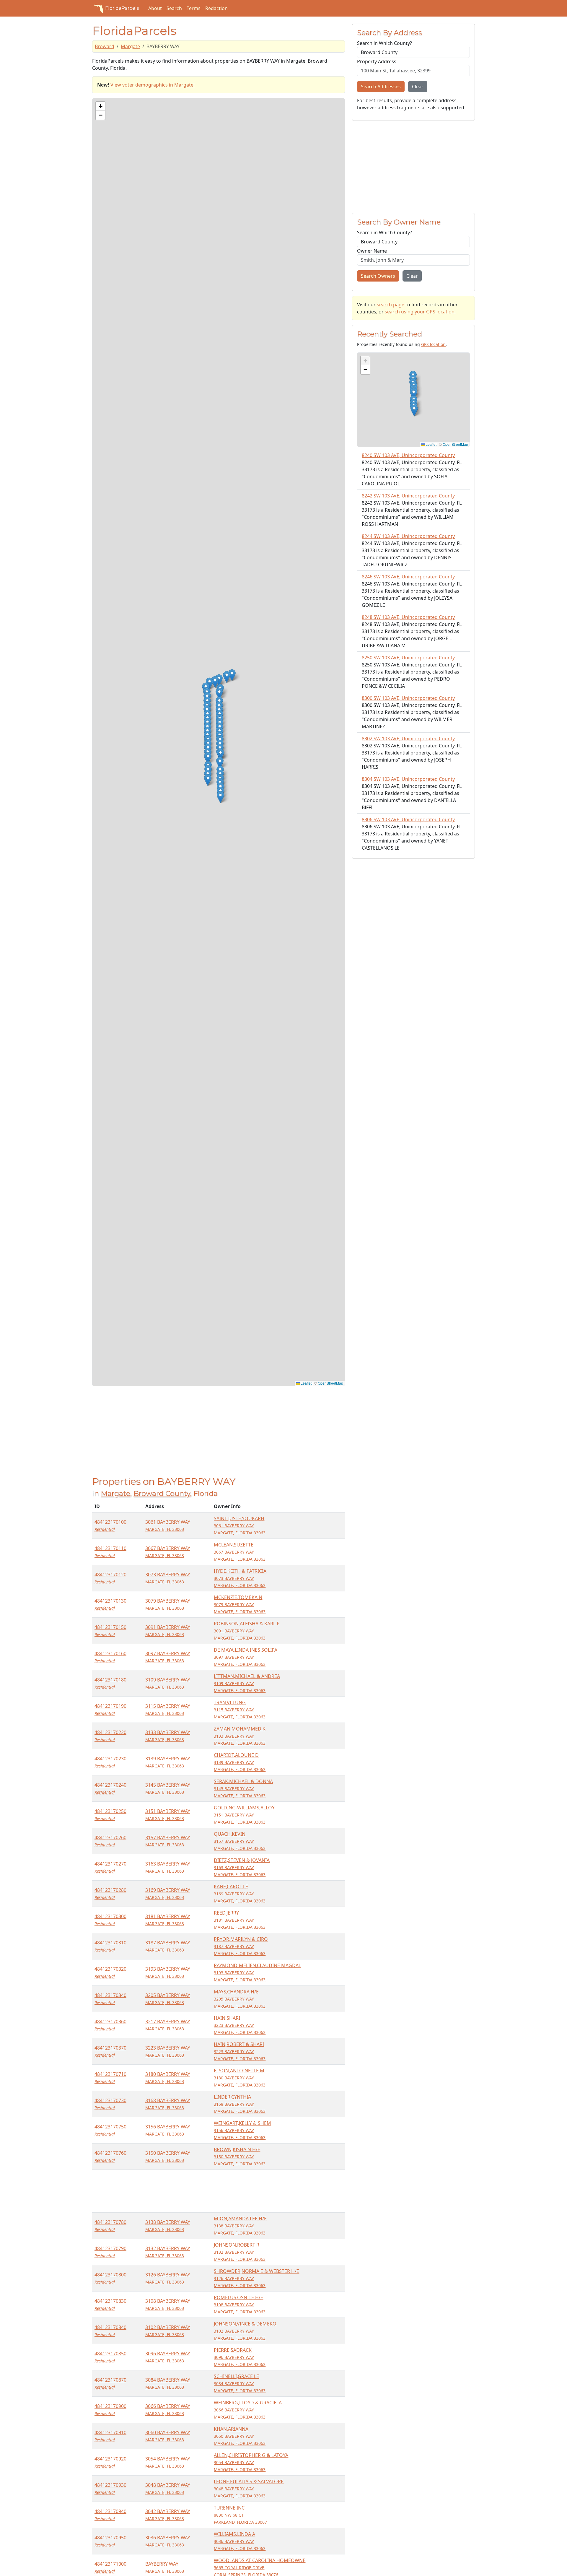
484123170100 (110, 1525)
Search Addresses (381, 87)
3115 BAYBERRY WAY (168, 1709)
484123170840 (110, 2331)
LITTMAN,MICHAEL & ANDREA (247, 1683)
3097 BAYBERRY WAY (168, 1657)
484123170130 (110, 1604)
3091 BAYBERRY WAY (168, 1631)
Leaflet (306, 1383)
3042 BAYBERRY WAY (168, 2515)
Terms (194, 8)
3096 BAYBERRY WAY (168, 2357)
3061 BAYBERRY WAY (168, 1525)
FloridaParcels (122, 8)
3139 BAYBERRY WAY (168, 1762)
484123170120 (110, 1578)
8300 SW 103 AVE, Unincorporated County (408, 698)
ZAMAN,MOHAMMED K (240, 1736)
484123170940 (110, 2515)
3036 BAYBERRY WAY (168, 2541)
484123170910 (110, 2436)
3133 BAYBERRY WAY (168, 1736)
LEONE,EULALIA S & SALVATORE (249, 2488)
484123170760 (110, 2156)
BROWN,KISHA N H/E (240, 2156)
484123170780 (110, 2225)
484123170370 (110, 2051)
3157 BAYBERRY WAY (168, 1841)
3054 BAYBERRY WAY (168, 2462)
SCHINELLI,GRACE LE (240, 2383)
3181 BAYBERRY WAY (168, 1920)
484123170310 (110, 1946)
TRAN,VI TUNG (240, 1709)
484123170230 (110, 1762)
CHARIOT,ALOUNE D (240, 1762)
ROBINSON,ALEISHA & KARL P (247, 1631)
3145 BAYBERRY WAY (168, 1788)
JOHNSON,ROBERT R (240, 2252)
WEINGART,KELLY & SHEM (242, 2130)
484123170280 (110, 1893)
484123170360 (110, 2025)
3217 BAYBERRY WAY (168, 2025)
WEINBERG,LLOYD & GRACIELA (248, 2410)
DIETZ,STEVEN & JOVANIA (242, 1867)
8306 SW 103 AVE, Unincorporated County (408, 819)
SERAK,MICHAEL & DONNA (243, 1788)
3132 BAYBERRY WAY (168, 2252)
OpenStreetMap (330, 1383)
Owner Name (372, 251)
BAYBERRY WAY (165, 2567)
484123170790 (110, 2252)
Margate (130, 46)
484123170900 (110, 2410)
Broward (105, 46)
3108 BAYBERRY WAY (168, 2304)
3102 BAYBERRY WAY (168, 2331)
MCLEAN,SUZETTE (240, 1552)
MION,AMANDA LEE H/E (240, 2225)
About (155, 8)
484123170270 (110, 1867)
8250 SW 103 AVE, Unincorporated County (408, 658)
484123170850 (110, 2357)
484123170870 (110, 2383)
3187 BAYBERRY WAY (168, 1946)
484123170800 (110, 2278)
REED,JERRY (240, 1920)
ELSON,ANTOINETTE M (240, 2077)
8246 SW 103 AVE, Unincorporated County (408, 577)
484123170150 (110, 1631)
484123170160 (110, 1657)
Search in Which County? (384, 43)
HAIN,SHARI (240, 2025)
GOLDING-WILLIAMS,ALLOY (244, 1815)
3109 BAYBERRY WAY (168, 1683)
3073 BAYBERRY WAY (168, 1578)
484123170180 (110, 1683)
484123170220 (110, 1736)
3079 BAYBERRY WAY (168, 1604)
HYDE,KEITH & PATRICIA (240, 1578)
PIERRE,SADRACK (240, 2357)
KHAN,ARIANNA (240, 2436)
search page (391, 305)
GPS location (433, 344)
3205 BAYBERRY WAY (168, 1999)
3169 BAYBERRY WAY (168, 1893)
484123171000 (110, 2567)
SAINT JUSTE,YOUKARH (240, 1525)
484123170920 (110, 2462)
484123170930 (110, 2488)
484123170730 (110, 2104)
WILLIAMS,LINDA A (240, 2541)
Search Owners (378, 276)
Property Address (377, 61)
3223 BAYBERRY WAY (168, 2051)
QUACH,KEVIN (240, 1841)
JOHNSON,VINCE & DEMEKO (245, 2331)
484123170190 (110, 1709)
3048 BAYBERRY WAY (168, 2488)
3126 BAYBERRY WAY (168, 2278)
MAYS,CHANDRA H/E (240, 1999)
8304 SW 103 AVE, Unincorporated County (408, 779)
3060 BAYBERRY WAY (168, 2436)
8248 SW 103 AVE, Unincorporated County (408, 617)
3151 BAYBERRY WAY (168, 1815)
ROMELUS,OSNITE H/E (240, 2304)
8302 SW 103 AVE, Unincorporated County (408, 739)
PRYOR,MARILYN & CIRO (241, 1946)
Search (174, 8)
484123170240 (110, 1788)
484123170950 (110, 2541)
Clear (418, 87)
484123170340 (110, 1999)
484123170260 (110, 1841)
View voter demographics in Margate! (153, 85)
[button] (208, 780)
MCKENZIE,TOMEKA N (240, 1604)
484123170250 (110, 1815)
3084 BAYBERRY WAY (168, 2383)
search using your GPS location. (420, 312)
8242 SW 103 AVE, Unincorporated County (408, 496)
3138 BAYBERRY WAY (168, 2225)
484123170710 (110, 2077)
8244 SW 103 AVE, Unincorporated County (408, 536)
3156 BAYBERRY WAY (168, 2130)
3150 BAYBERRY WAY (168, 2156)
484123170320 (110, 1972)
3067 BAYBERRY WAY (168, 1552)
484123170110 (110, 1552)
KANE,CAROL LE (240, 1893)
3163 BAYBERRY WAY (168, 1867)
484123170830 (110, 2304)
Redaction (216, 8)
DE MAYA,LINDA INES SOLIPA (246, 1657)
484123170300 (110, 1920)
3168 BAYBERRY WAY (168, 2104)
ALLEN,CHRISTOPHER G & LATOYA (251, 2462)
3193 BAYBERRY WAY (168, 1972)
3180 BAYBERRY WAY (168, 2077)
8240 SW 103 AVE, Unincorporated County (408, 455)
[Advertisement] (219, 1435)
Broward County (162, 1493)
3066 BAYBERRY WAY (168, 2410)
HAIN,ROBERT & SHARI (240, 2051)
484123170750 (110, 2130)
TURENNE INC (240, 2515)
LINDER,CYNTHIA (240, 2104)
